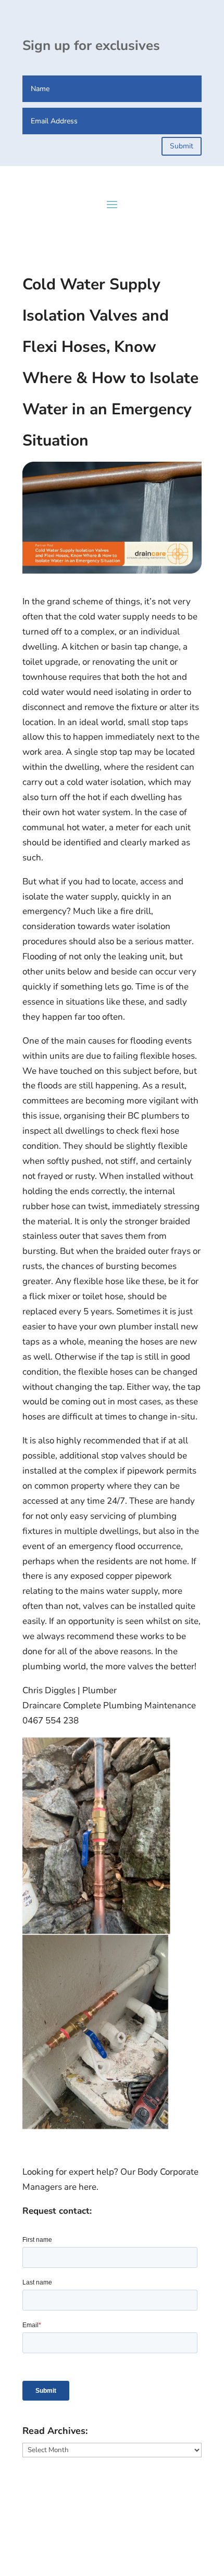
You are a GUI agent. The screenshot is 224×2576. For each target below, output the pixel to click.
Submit (182, 146)
